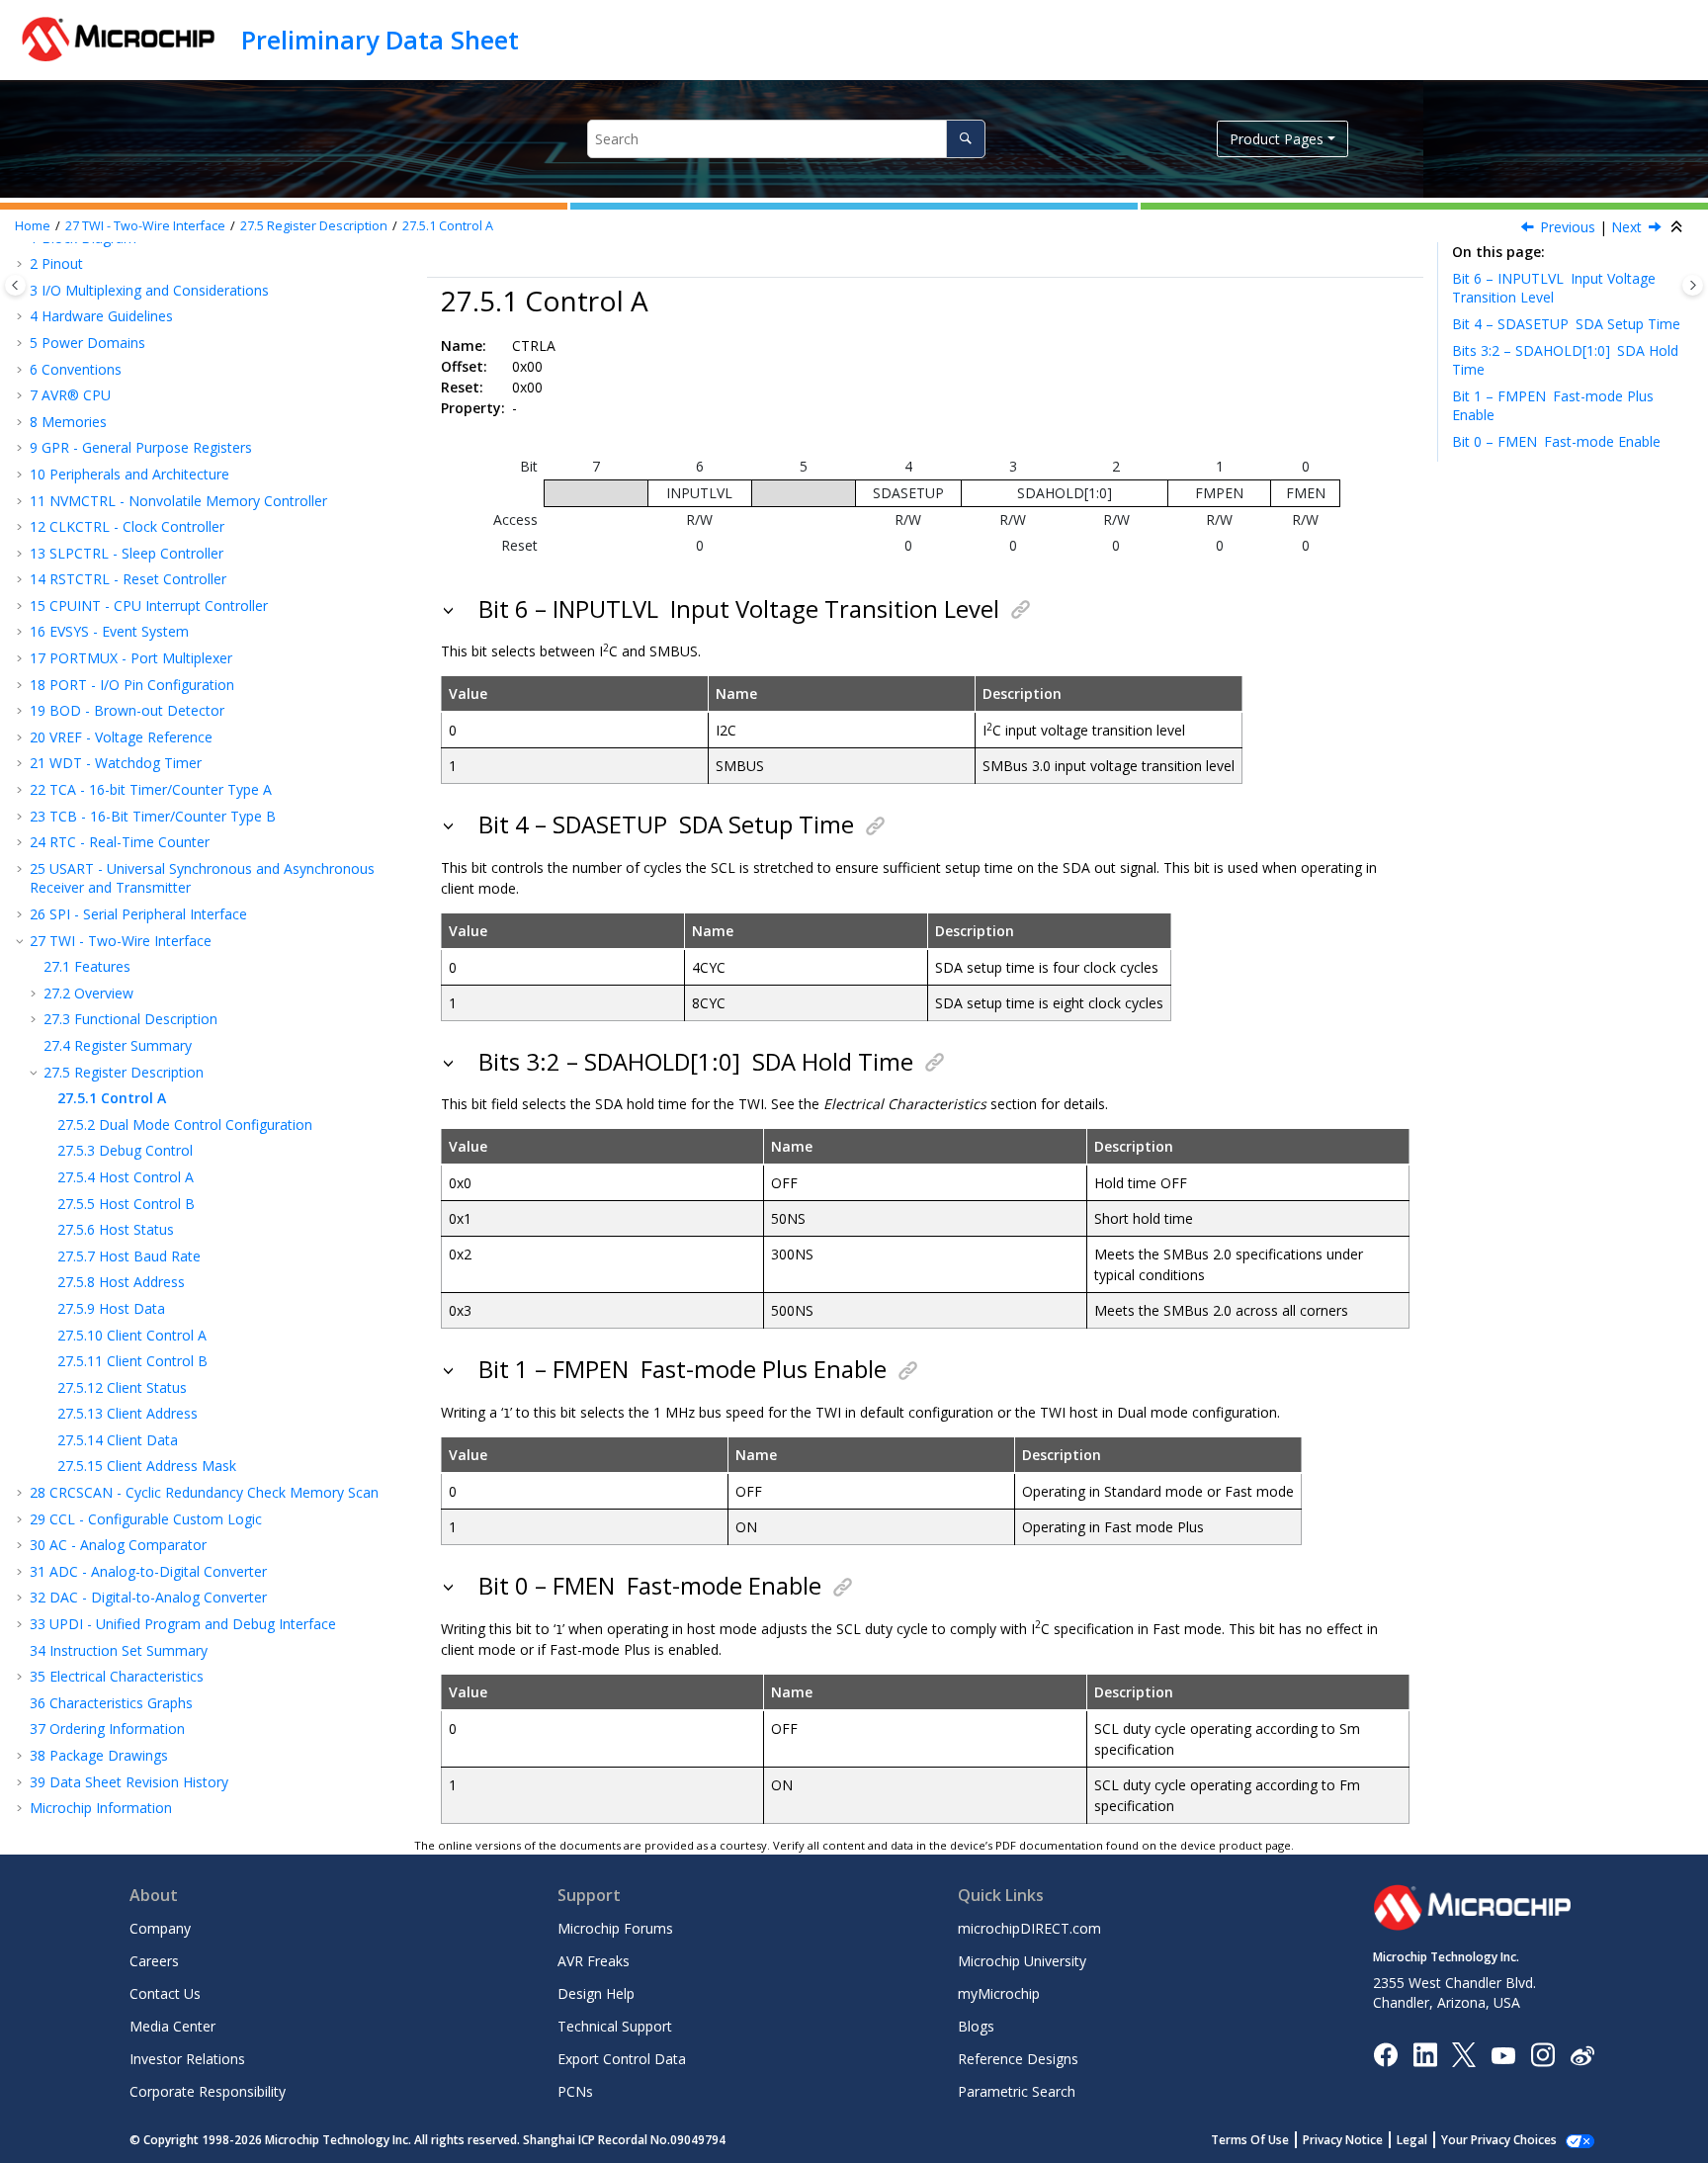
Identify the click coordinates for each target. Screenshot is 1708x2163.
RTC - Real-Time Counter (120, 842)
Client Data (118, 1440)
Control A (448, 226)
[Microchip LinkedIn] (1425, 2054)
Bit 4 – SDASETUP (1566, 324)
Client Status (122, 1387)
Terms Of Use (1250, 2140)
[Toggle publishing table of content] (15, 285)
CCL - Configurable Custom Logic (146, 1519)
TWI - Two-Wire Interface (145, 226)
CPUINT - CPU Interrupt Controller (149, 606)
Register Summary (118, 1045)
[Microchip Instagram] (1542, 2054)
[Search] (965, 139)
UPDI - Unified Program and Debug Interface (183, 1624)
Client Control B (132, 1361)
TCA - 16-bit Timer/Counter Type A (151, 789)
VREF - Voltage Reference (121, 737)
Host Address (121, 1282)
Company (160, 1928)
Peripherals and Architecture (129, 474)
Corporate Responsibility (208, 2091)
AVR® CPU (70, 395)
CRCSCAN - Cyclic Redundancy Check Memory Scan (204, 1492)
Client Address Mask (147, 1466)
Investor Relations (187, 2059)
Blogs (976, 2026)
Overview (88, 993)
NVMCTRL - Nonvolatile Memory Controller (178, 501)
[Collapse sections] (1678, 227)
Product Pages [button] (1277, 139)
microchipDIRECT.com (1029, 1928)
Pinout (56, 263)
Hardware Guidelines (101, 316)
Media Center (172, 2026)
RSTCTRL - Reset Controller (128, 579)
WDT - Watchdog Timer (116, 763)
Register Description (314, 226)
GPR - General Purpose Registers (141, 447)
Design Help (596, 1993)
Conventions (76, 369)
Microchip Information (101, 1808)
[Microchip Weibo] (1582, 2055)
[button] (22, 264)
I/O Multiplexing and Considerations (149, 290)
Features (87, 966)
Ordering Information (107, 1729)
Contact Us (165, 1993)
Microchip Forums (615, 1928)
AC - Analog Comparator (118, 1545)
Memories (68, 422)
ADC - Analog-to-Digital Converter (148, 1571)
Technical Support (615, 2026)
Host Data (111, 1308)
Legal (1412, 2140)
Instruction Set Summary (119, 1650)
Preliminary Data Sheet (380, 40)
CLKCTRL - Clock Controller (127, 526)
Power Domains (87, 343)
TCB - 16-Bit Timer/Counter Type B (153, 816)
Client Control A (132, 1335)
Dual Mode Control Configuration (185, 1125)
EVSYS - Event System (109, 631)
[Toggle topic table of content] (1693, 285)
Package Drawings (99, 1755)
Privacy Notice (1343, 2140)
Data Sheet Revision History (129, 1782)
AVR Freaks (594, 1961)
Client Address (128, 1413)
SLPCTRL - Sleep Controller (127, 553)
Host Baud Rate (129, 1256)
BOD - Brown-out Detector (127, 710)
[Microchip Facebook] (1385, 2054)
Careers (154, 1961)
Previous (1568, 227)
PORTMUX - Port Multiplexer (131, 658)
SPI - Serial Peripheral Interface (138, 914)
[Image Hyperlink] (1503, 2055)
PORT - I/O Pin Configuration (132, 685)
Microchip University (1022, 1961)
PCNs (575, 2091)
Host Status (116, 1229)
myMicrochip (999, 1993)
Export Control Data (622, 2059)
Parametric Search (1017, 2091)
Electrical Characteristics (117, 1676)
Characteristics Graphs (111, 1703)
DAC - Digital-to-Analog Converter (148, 1597)
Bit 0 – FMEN (1556, 441)
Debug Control (125, 1150)
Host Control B (126, 1204)
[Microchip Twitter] (1464, 2054)
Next (1626, 227)
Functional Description (130, 1019)
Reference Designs (1018, 2059)
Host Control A (126, 1177)
